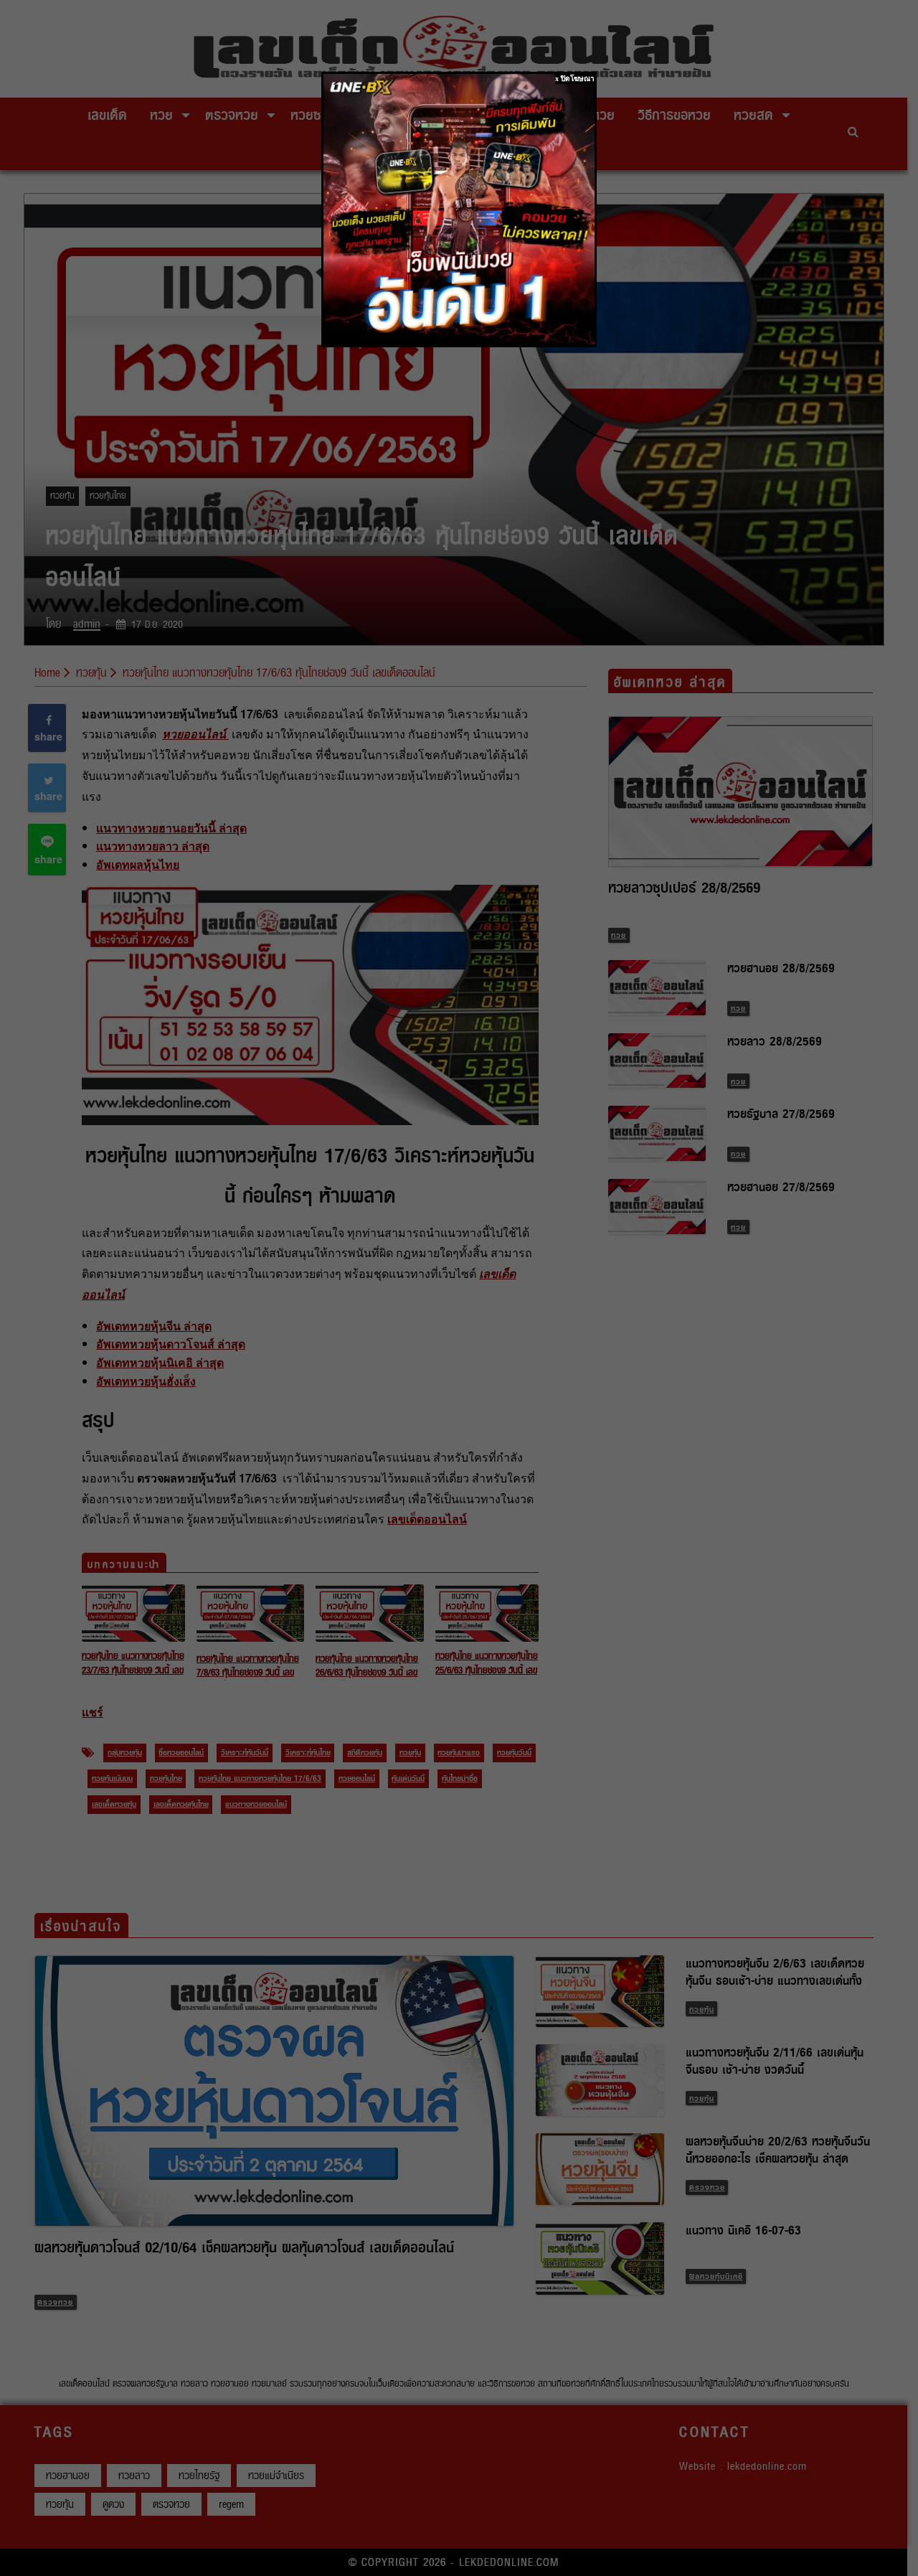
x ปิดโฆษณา (575, 79)
